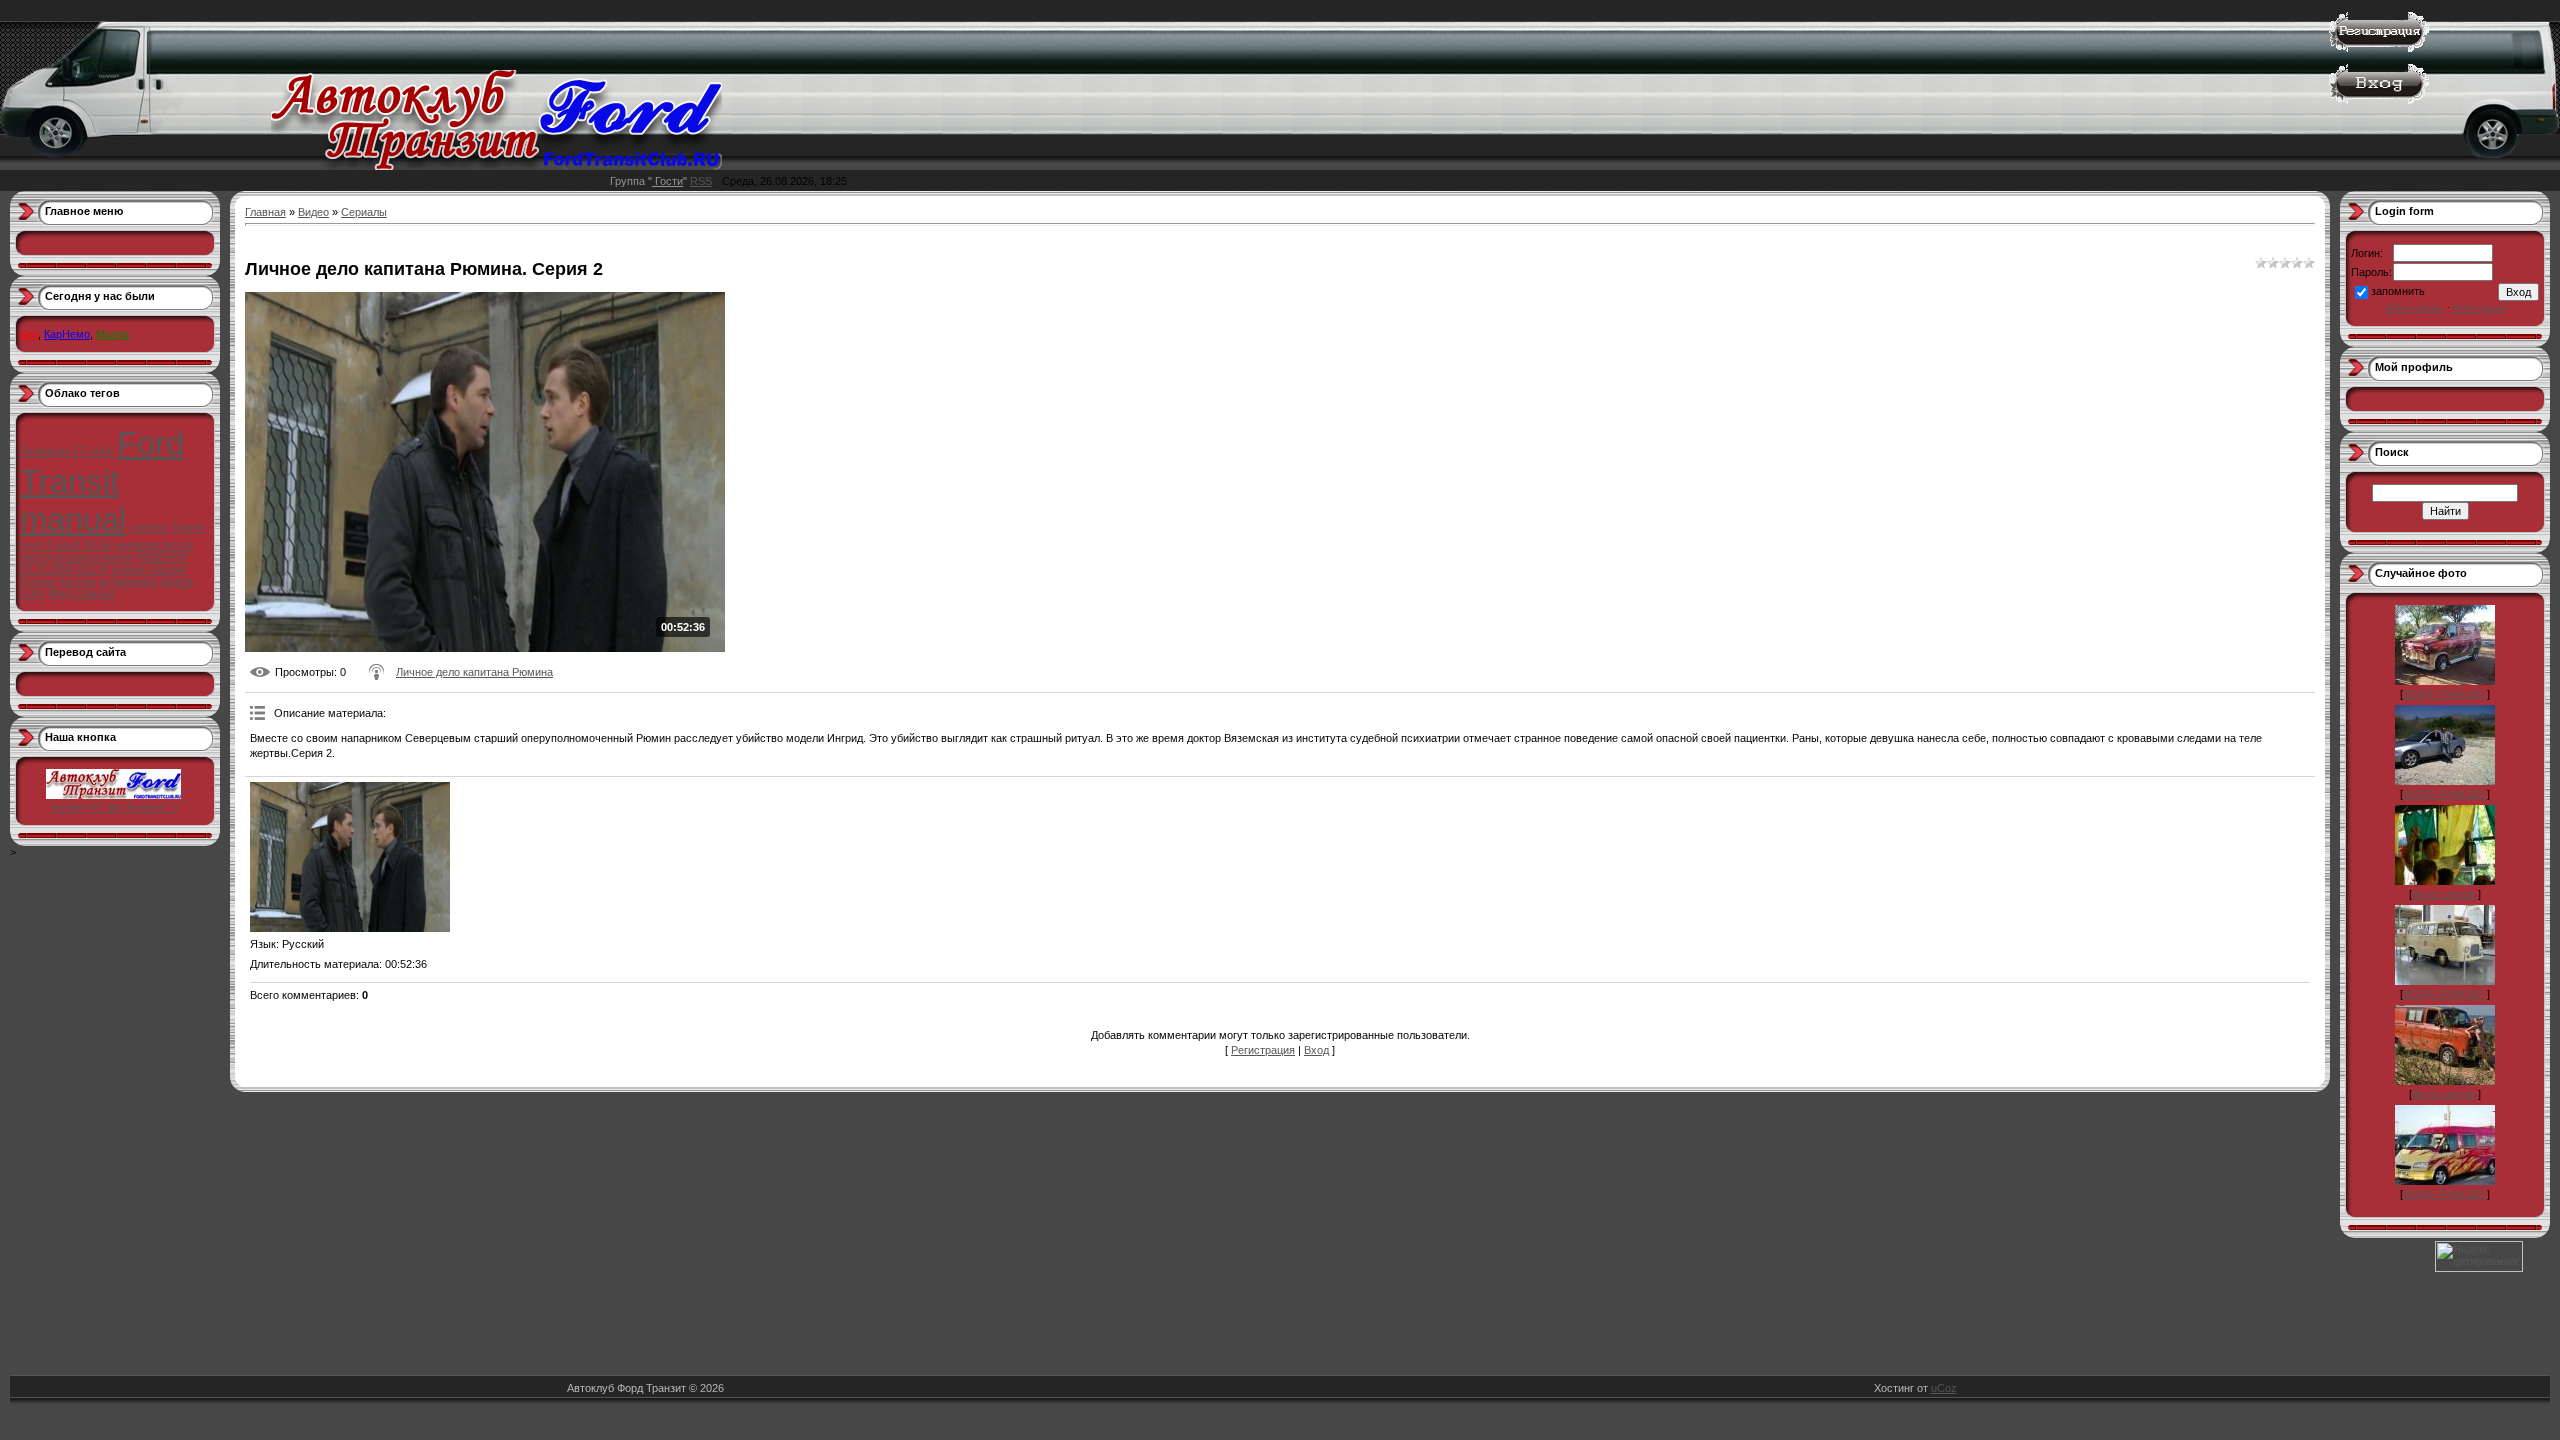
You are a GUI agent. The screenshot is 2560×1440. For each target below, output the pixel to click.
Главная (265, 212)
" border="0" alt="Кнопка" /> (118, 801)
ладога (176, 581)
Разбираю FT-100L (67, 451)
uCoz (1944, 1388)
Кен (29, 334)
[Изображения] (350, 857)
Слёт (32, 593)
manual (73, 519)
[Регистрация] (2379, 48)
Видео (313, 212)
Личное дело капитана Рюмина (474, 672)
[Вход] (2379, 100)
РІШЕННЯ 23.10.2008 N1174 (104, 563)
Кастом (77, 581)
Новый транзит (149, 569)
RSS (701, 181)
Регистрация (1263, 1050)
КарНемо (67, 334)
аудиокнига (127, 581)
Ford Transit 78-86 (65, 545)
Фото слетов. (2445, 894)
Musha (112, 334)
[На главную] (496, 166)
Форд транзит (82, 593)
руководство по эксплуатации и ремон (106, 551)
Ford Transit (102, 462)
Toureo (188, 527)
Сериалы (364, 212)
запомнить (2398, 291)
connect (148, 527)
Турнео (38, 581)
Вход (1316, 1050)
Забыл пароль (2414, 308)
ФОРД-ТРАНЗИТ (2445, 694)
